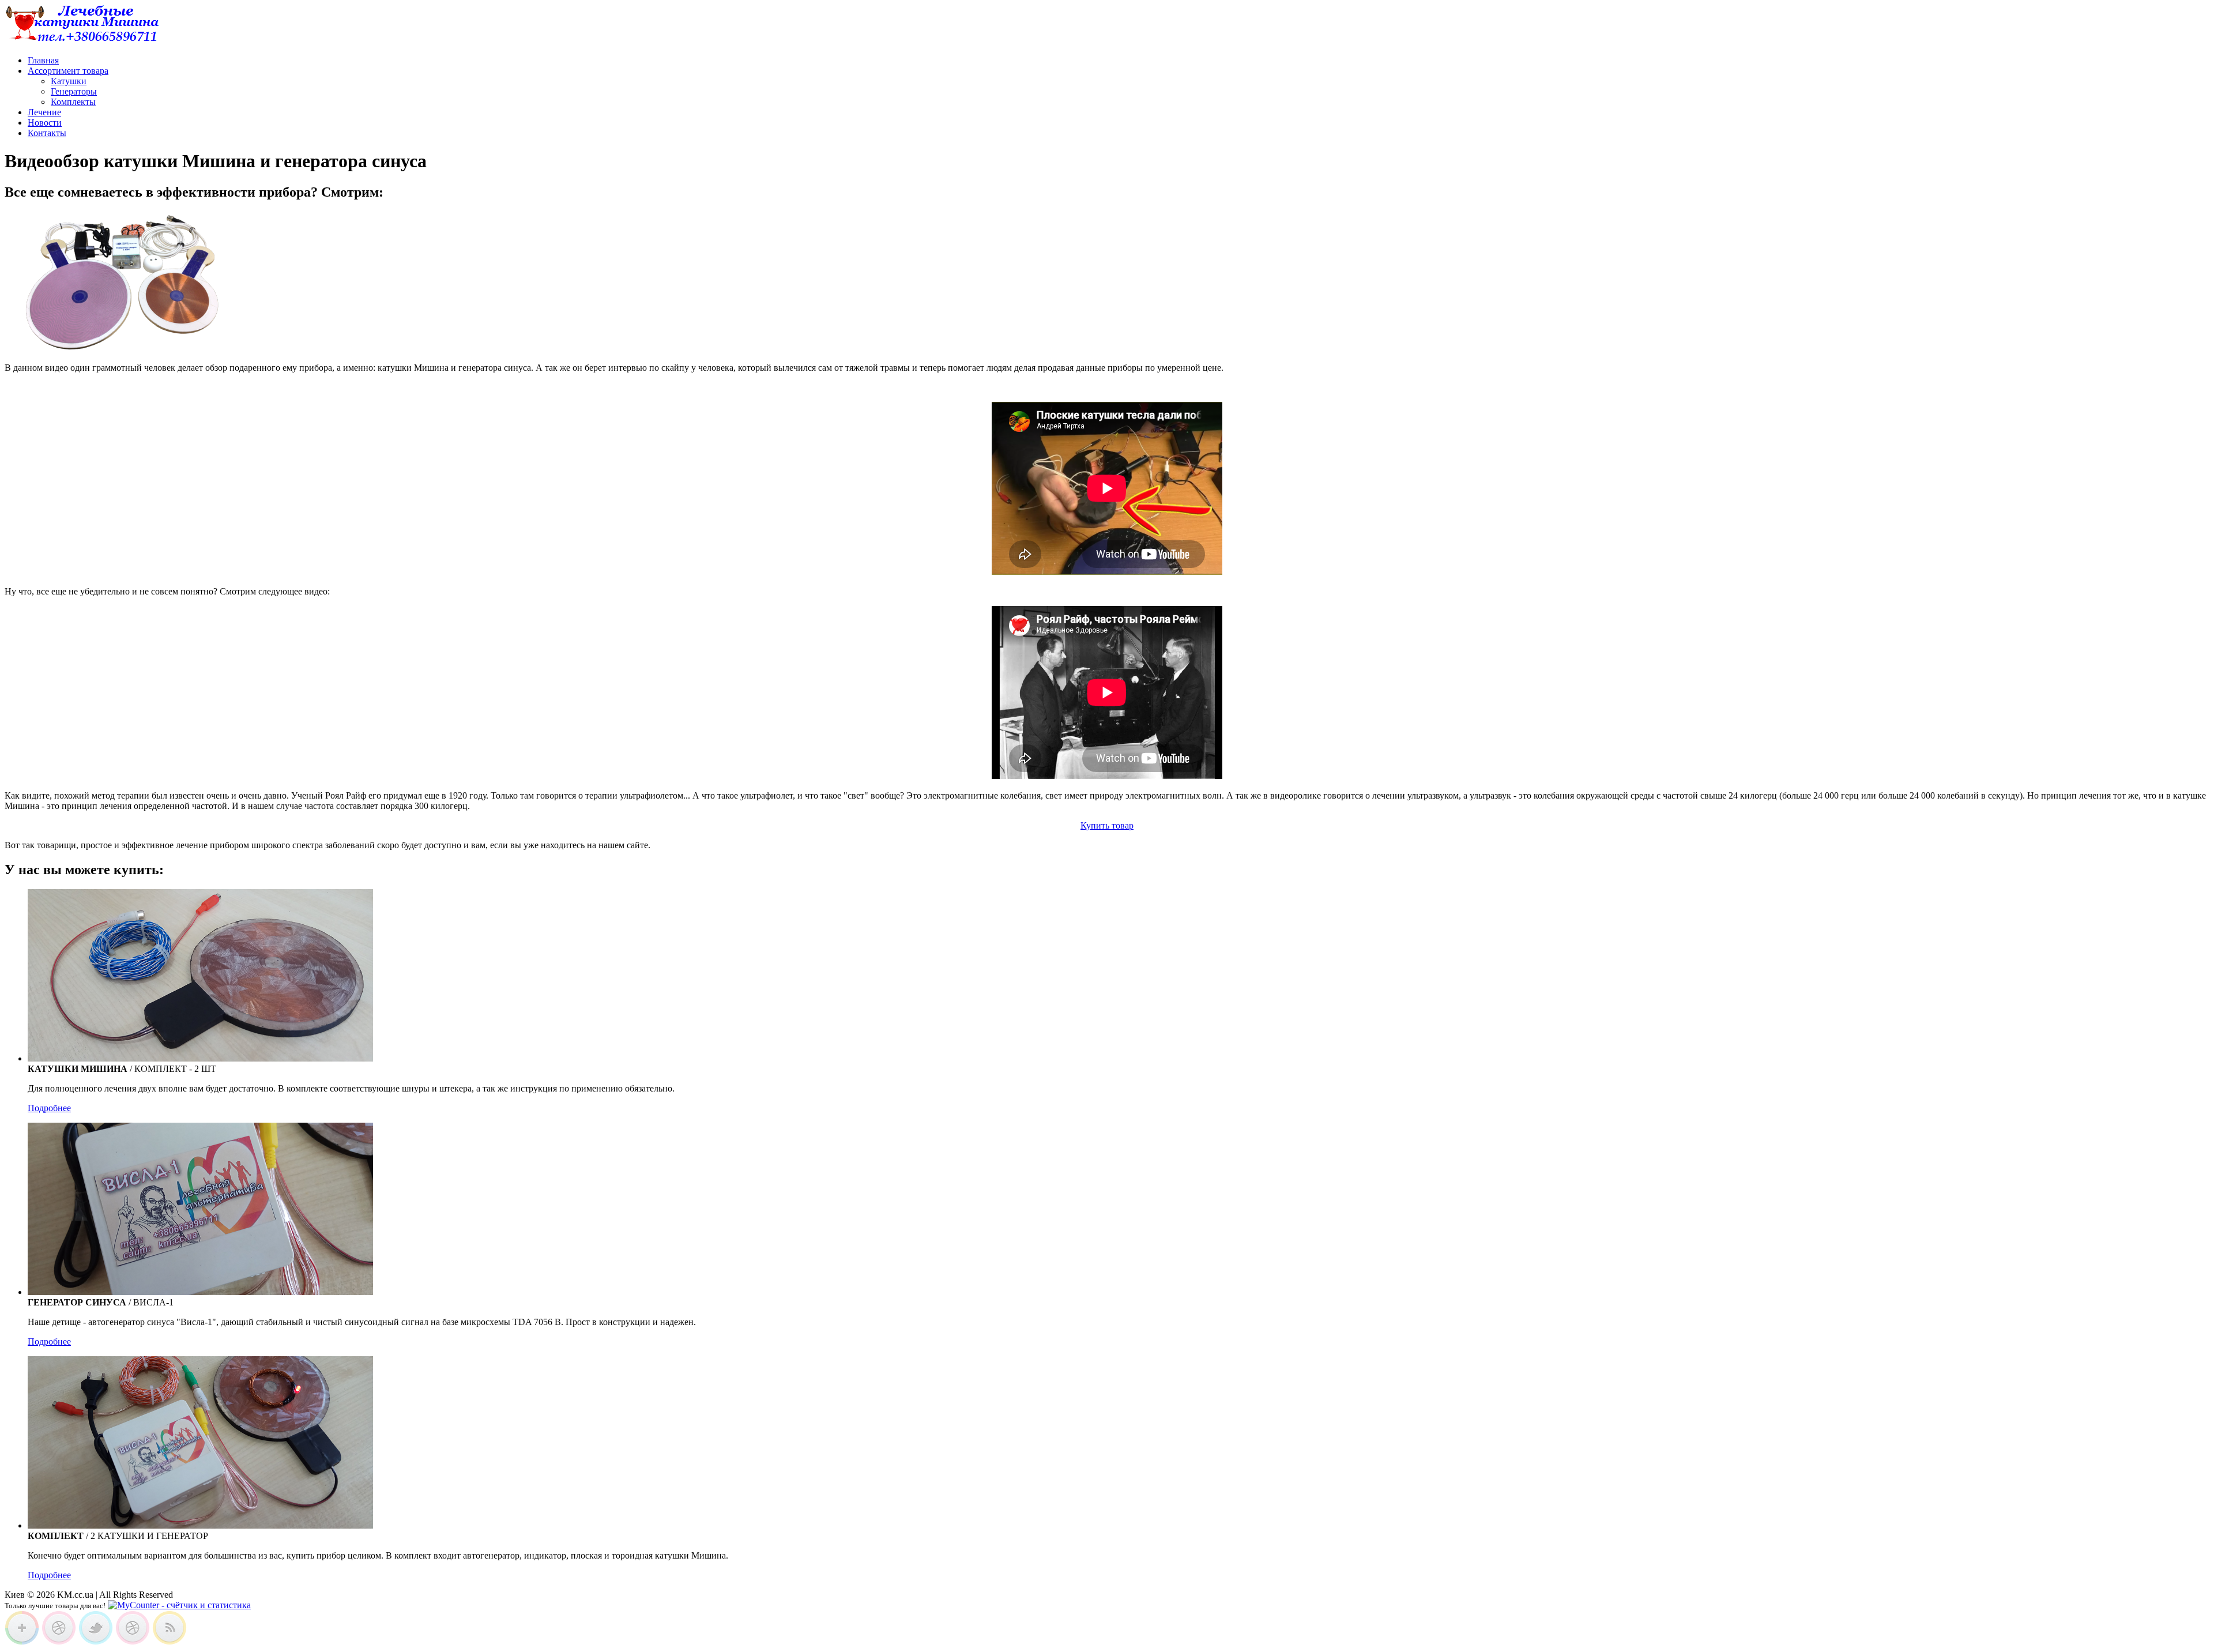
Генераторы (74, 91)
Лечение (44, 112)
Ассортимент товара (68, 71)
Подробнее (49, 1108)
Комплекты (73, 102)
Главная (43, 60)
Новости (45, 123)
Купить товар (1107, 825)
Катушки (69, 81)
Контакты (47, 133)
